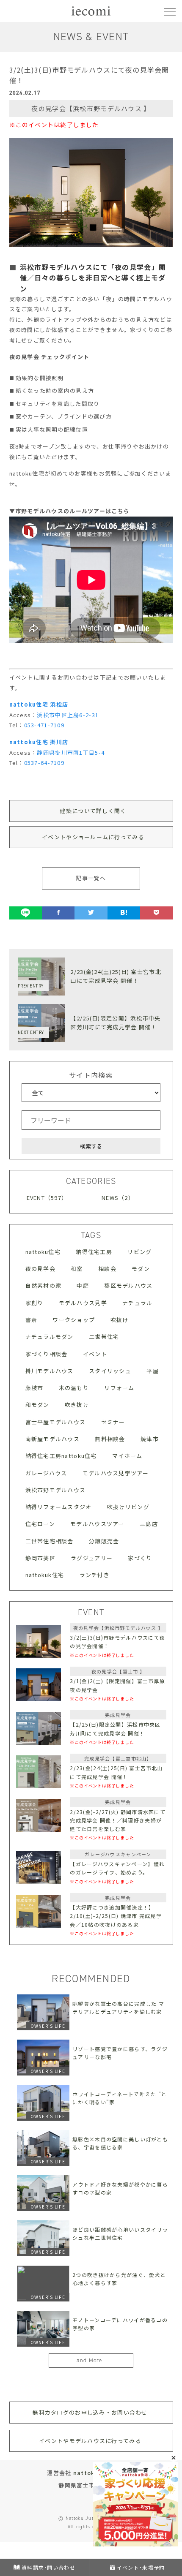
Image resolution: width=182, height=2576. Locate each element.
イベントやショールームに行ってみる (93, 837)
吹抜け (120, 1320)
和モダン (37, 1405)
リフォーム (119, 1388)
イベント (95, 1354)
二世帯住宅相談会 (50, 1541)
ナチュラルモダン (50, 1337)
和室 (77, 1269)
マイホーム (127, 1456)
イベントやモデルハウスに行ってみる (90, 2441)
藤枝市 (34, 1388)
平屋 (153, 1371)
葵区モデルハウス (128, 1285)
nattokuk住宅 (45, 1575)
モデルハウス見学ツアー (116, 1473)
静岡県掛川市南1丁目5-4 (71, 752)
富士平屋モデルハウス (56, 1422)
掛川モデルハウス (50, 1371)
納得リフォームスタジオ (59, 1507)
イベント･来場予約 (141, 2567)
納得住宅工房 (94, 1252)
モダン (141, 1269)
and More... (92, 2360)
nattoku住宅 (43, 1252)
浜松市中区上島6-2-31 (68, 715)
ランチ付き (95, 1575)
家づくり (140, 1558)
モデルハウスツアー (97, 1524)
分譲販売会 (104, 1541)
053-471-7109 (44, 725)
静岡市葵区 (40, 1558)
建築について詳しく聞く (93, 811)
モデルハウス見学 (83, 1303)
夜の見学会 (40, 1269)
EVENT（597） (47, 1198)
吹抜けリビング (128, 1507)
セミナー (113, 1422)
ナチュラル (137, 1303)
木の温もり (74, 1388)
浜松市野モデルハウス (56, 1490)
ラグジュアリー (92, 1558)
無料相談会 (110, 1439)
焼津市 (150, 1439)
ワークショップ (74, 1320)
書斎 (32, 1320)
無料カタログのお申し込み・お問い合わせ (90, 2412)
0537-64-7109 (44, 763)
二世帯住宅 (104, 1337)
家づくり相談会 (47, 1354)
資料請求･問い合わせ (48, 2567)
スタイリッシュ (110, 1371)
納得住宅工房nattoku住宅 (61, 1456)
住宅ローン (40, 1524)
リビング (139, 1252)
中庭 (83, 1285)
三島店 (149, 1524)
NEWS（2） (118, 1198)
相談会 (107, 1269)
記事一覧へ (91, 878)
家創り (34, 1303)
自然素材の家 (44, 1285)
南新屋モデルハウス (53, 1439)
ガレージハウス (46, 1473)
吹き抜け (77, 1405)
